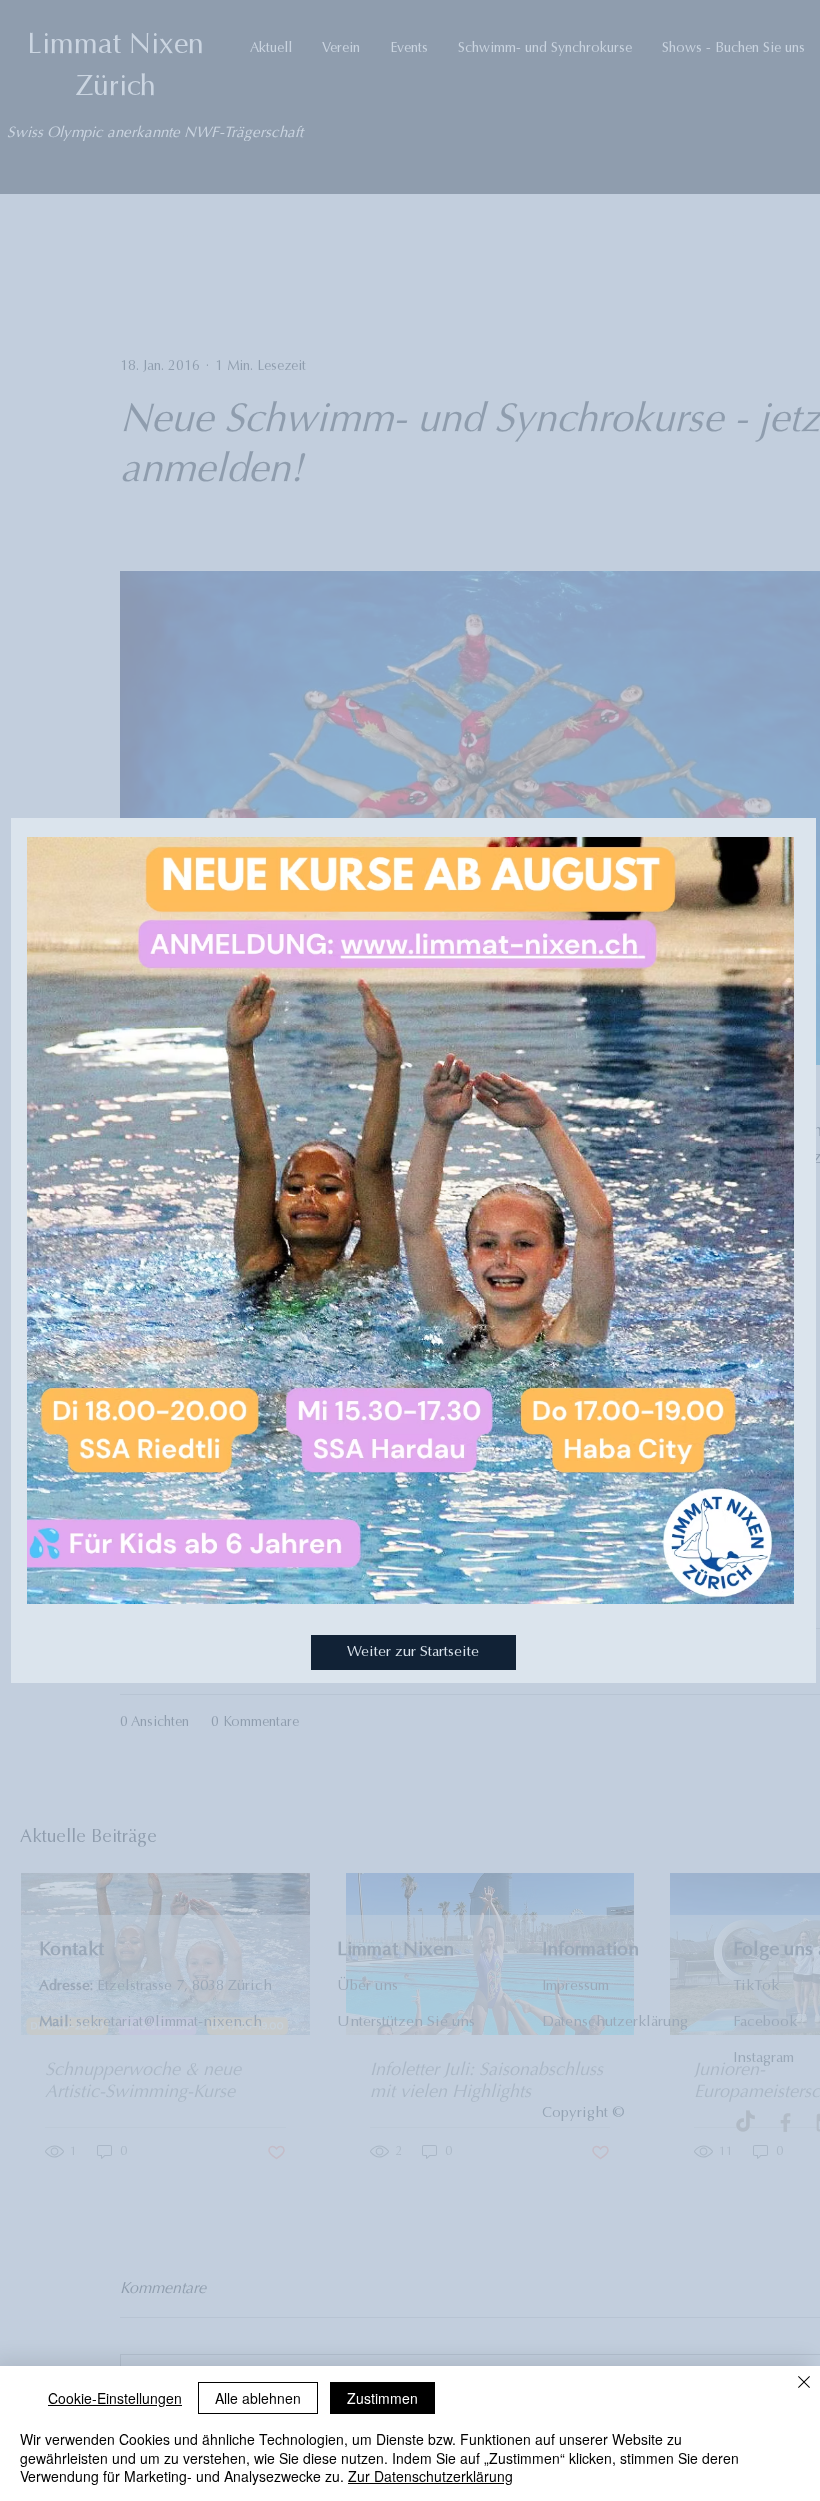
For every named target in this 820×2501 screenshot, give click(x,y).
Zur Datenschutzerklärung (430, 2476)
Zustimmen (382, 2398)
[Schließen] (804, 2384)
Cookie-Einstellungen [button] (115, 2398)
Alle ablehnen (258, 2398)
